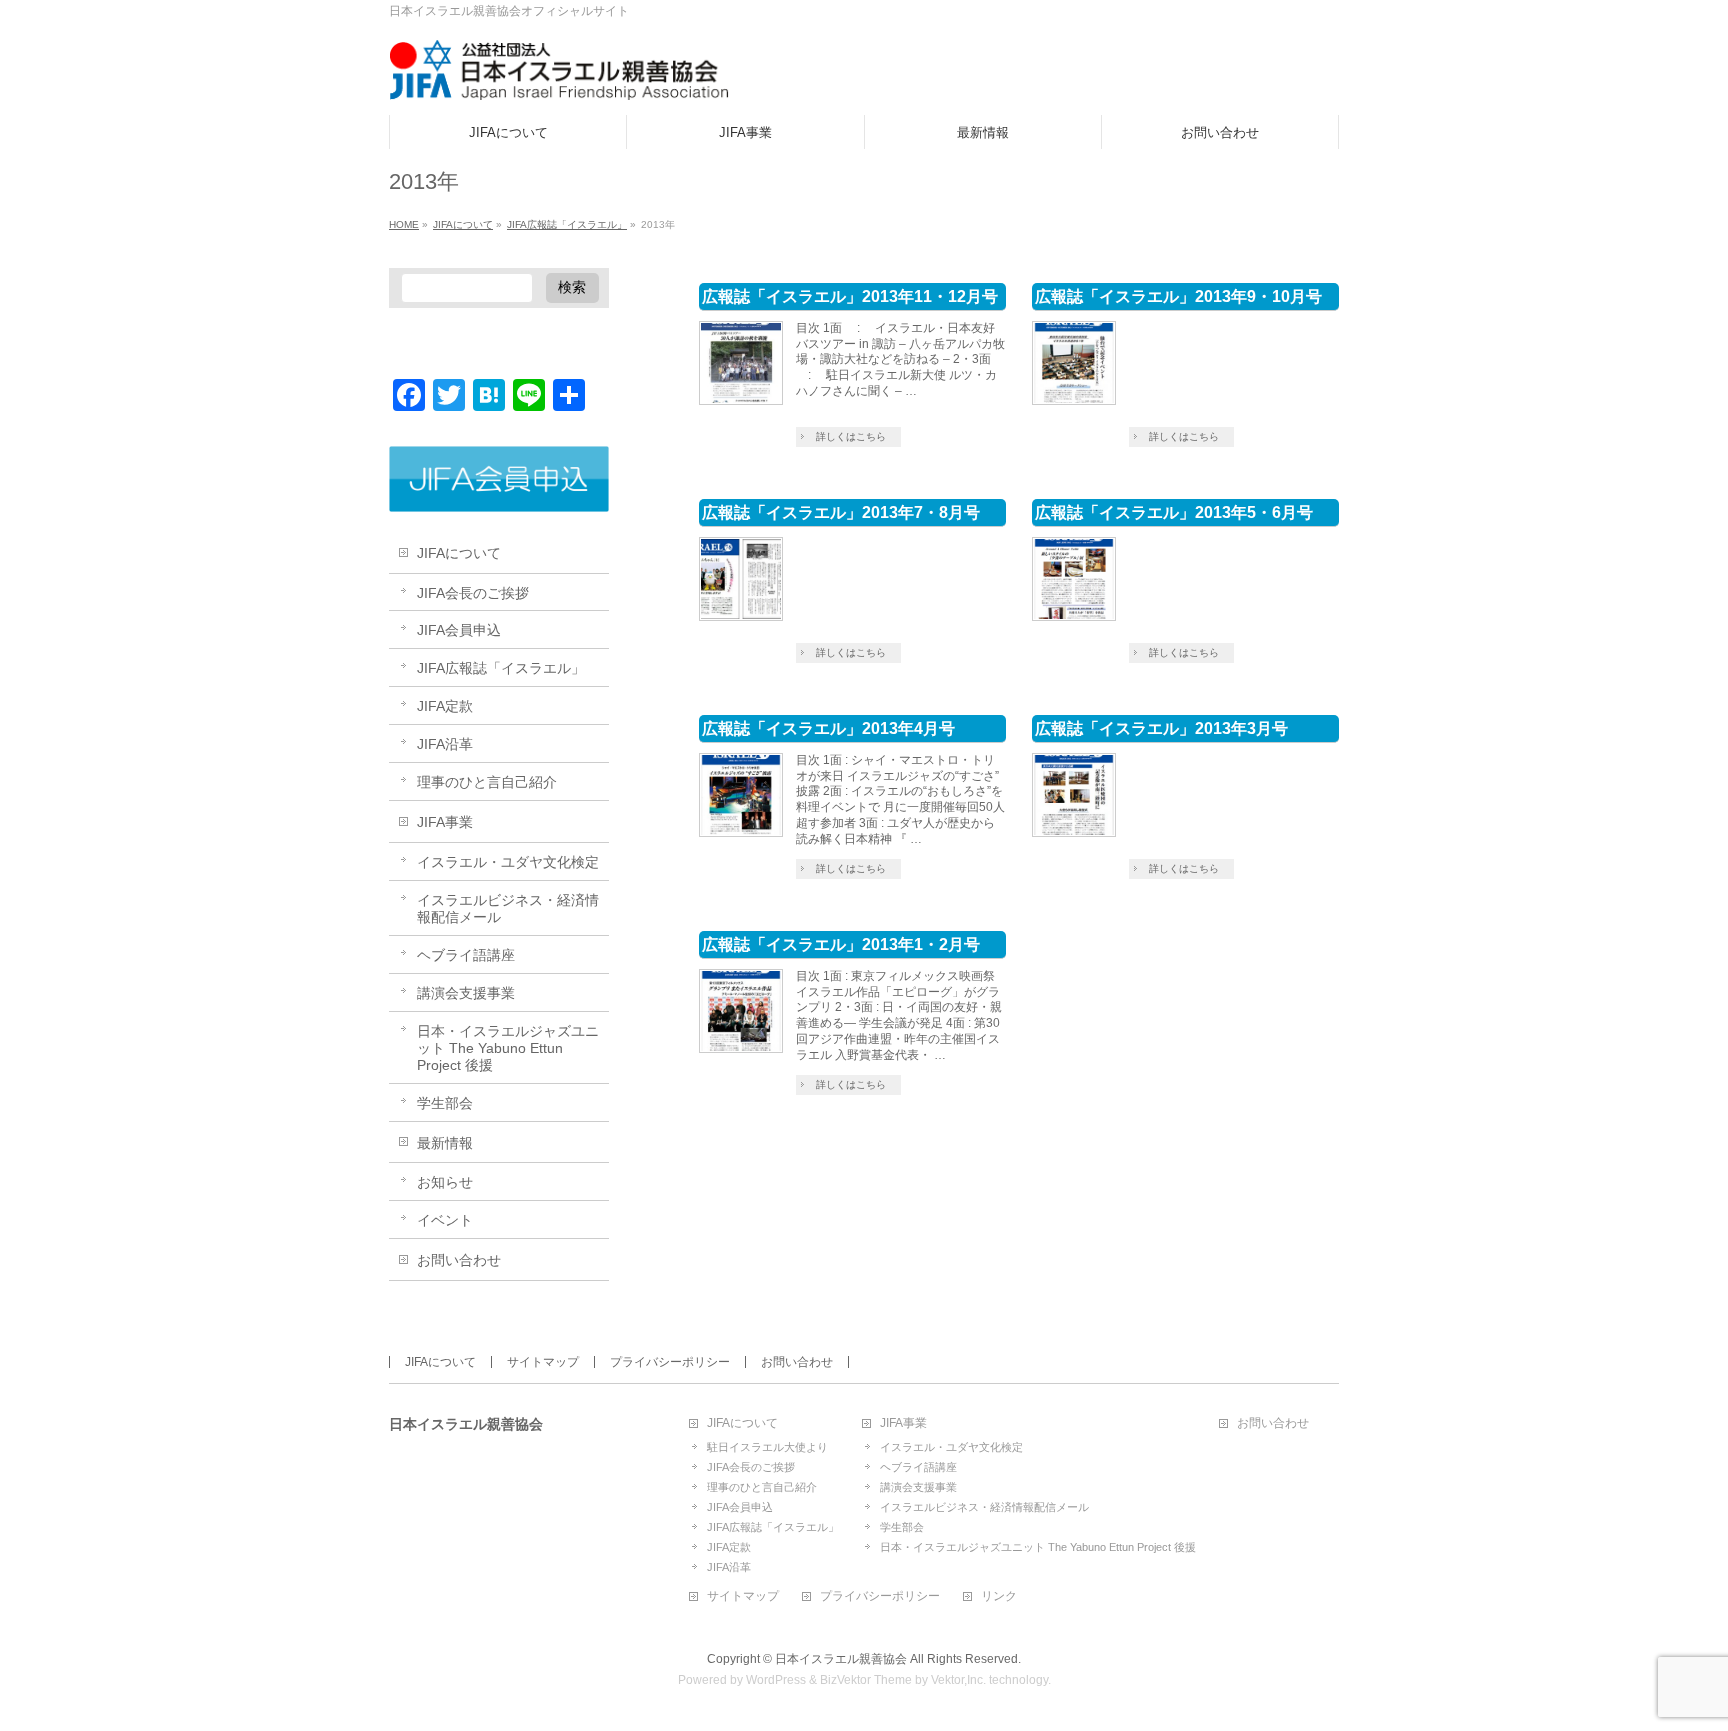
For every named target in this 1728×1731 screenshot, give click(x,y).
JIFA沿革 (445, 744)
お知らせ (445, 1182)
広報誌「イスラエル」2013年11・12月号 (850, 296)
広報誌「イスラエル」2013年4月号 (828, 728)
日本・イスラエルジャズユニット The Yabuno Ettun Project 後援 (508, 1048)
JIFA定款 (445, 706)
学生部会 (445, 1103)
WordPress (776, 1680)
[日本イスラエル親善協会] (560, 77)
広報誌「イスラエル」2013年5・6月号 (1174, 512)
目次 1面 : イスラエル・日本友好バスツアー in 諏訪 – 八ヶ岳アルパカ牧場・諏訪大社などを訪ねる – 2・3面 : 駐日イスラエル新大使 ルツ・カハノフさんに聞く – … (900, 360)
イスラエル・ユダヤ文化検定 (508, 862)
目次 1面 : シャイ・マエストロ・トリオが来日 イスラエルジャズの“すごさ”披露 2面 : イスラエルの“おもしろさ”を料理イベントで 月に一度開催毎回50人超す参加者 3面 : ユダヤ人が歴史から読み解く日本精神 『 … (900, 800)
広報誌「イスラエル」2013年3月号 (1161, 728)
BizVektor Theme (866, 1680)
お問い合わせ (459, 1260)
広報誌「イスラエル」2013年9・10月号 (1178, 296)
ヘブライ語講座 (466, 955)
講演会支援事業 (466, 993)
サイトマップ (543, 1362)
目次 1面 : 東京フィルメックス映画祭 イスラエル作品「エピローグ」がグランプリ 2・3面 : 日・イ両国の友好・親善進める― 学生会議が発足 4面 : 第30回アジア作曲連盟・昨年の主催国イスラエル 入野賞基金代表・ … (899, 1016)
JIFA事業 (445, 822)
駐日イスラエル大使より (767, 1447)
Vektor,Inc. (958, 1680)
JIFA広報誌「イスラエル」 (501, 668)
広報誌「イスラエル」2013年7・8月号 (841, 512)
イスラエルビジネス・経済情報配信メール (508, 908)
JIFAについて (459, 553)
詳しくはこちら (851, 436)
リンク (999, 1596)
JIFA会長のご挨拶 (473, 593)
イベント (445, 1220)
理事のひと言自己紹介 (487, 782)
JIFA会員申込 (459, 630)
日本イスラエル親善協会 (841, 1659)
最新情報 (445, 1143)
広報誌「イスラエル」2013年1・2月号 (841, 944)
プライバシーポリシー (670, 1362)
